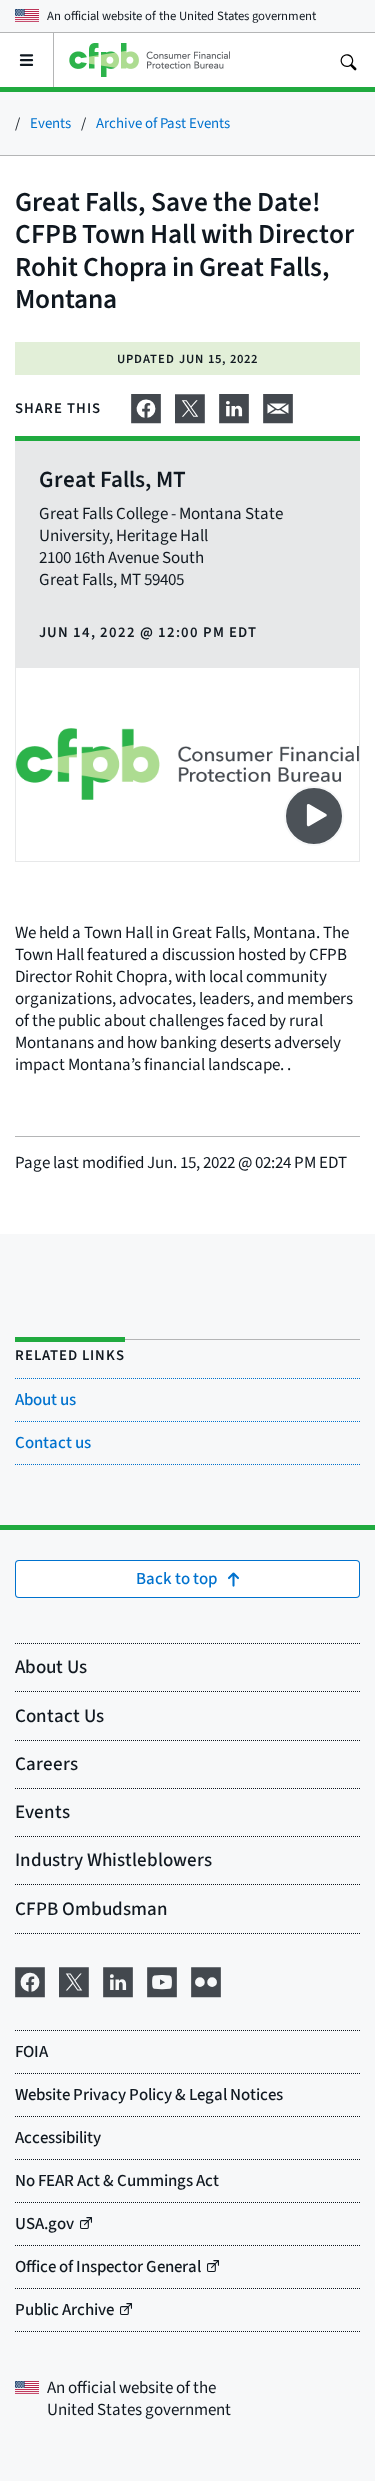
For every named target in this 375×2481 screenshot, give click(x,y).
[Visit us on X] (74, 1979)
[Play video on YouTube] (314, 816)
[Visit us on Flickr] (206, 1979)
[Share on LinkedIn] (234, 405)
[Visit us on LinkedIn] (118, 1979)
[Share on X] (190, 405)
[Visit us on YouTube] (162, 1979)
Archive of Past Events (163, 122)
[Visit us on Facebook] (30, 1979)
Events (50, 122)
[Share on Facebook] (146, 405)
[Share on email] (278, 405)
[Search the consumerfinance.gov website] (348, 60)
